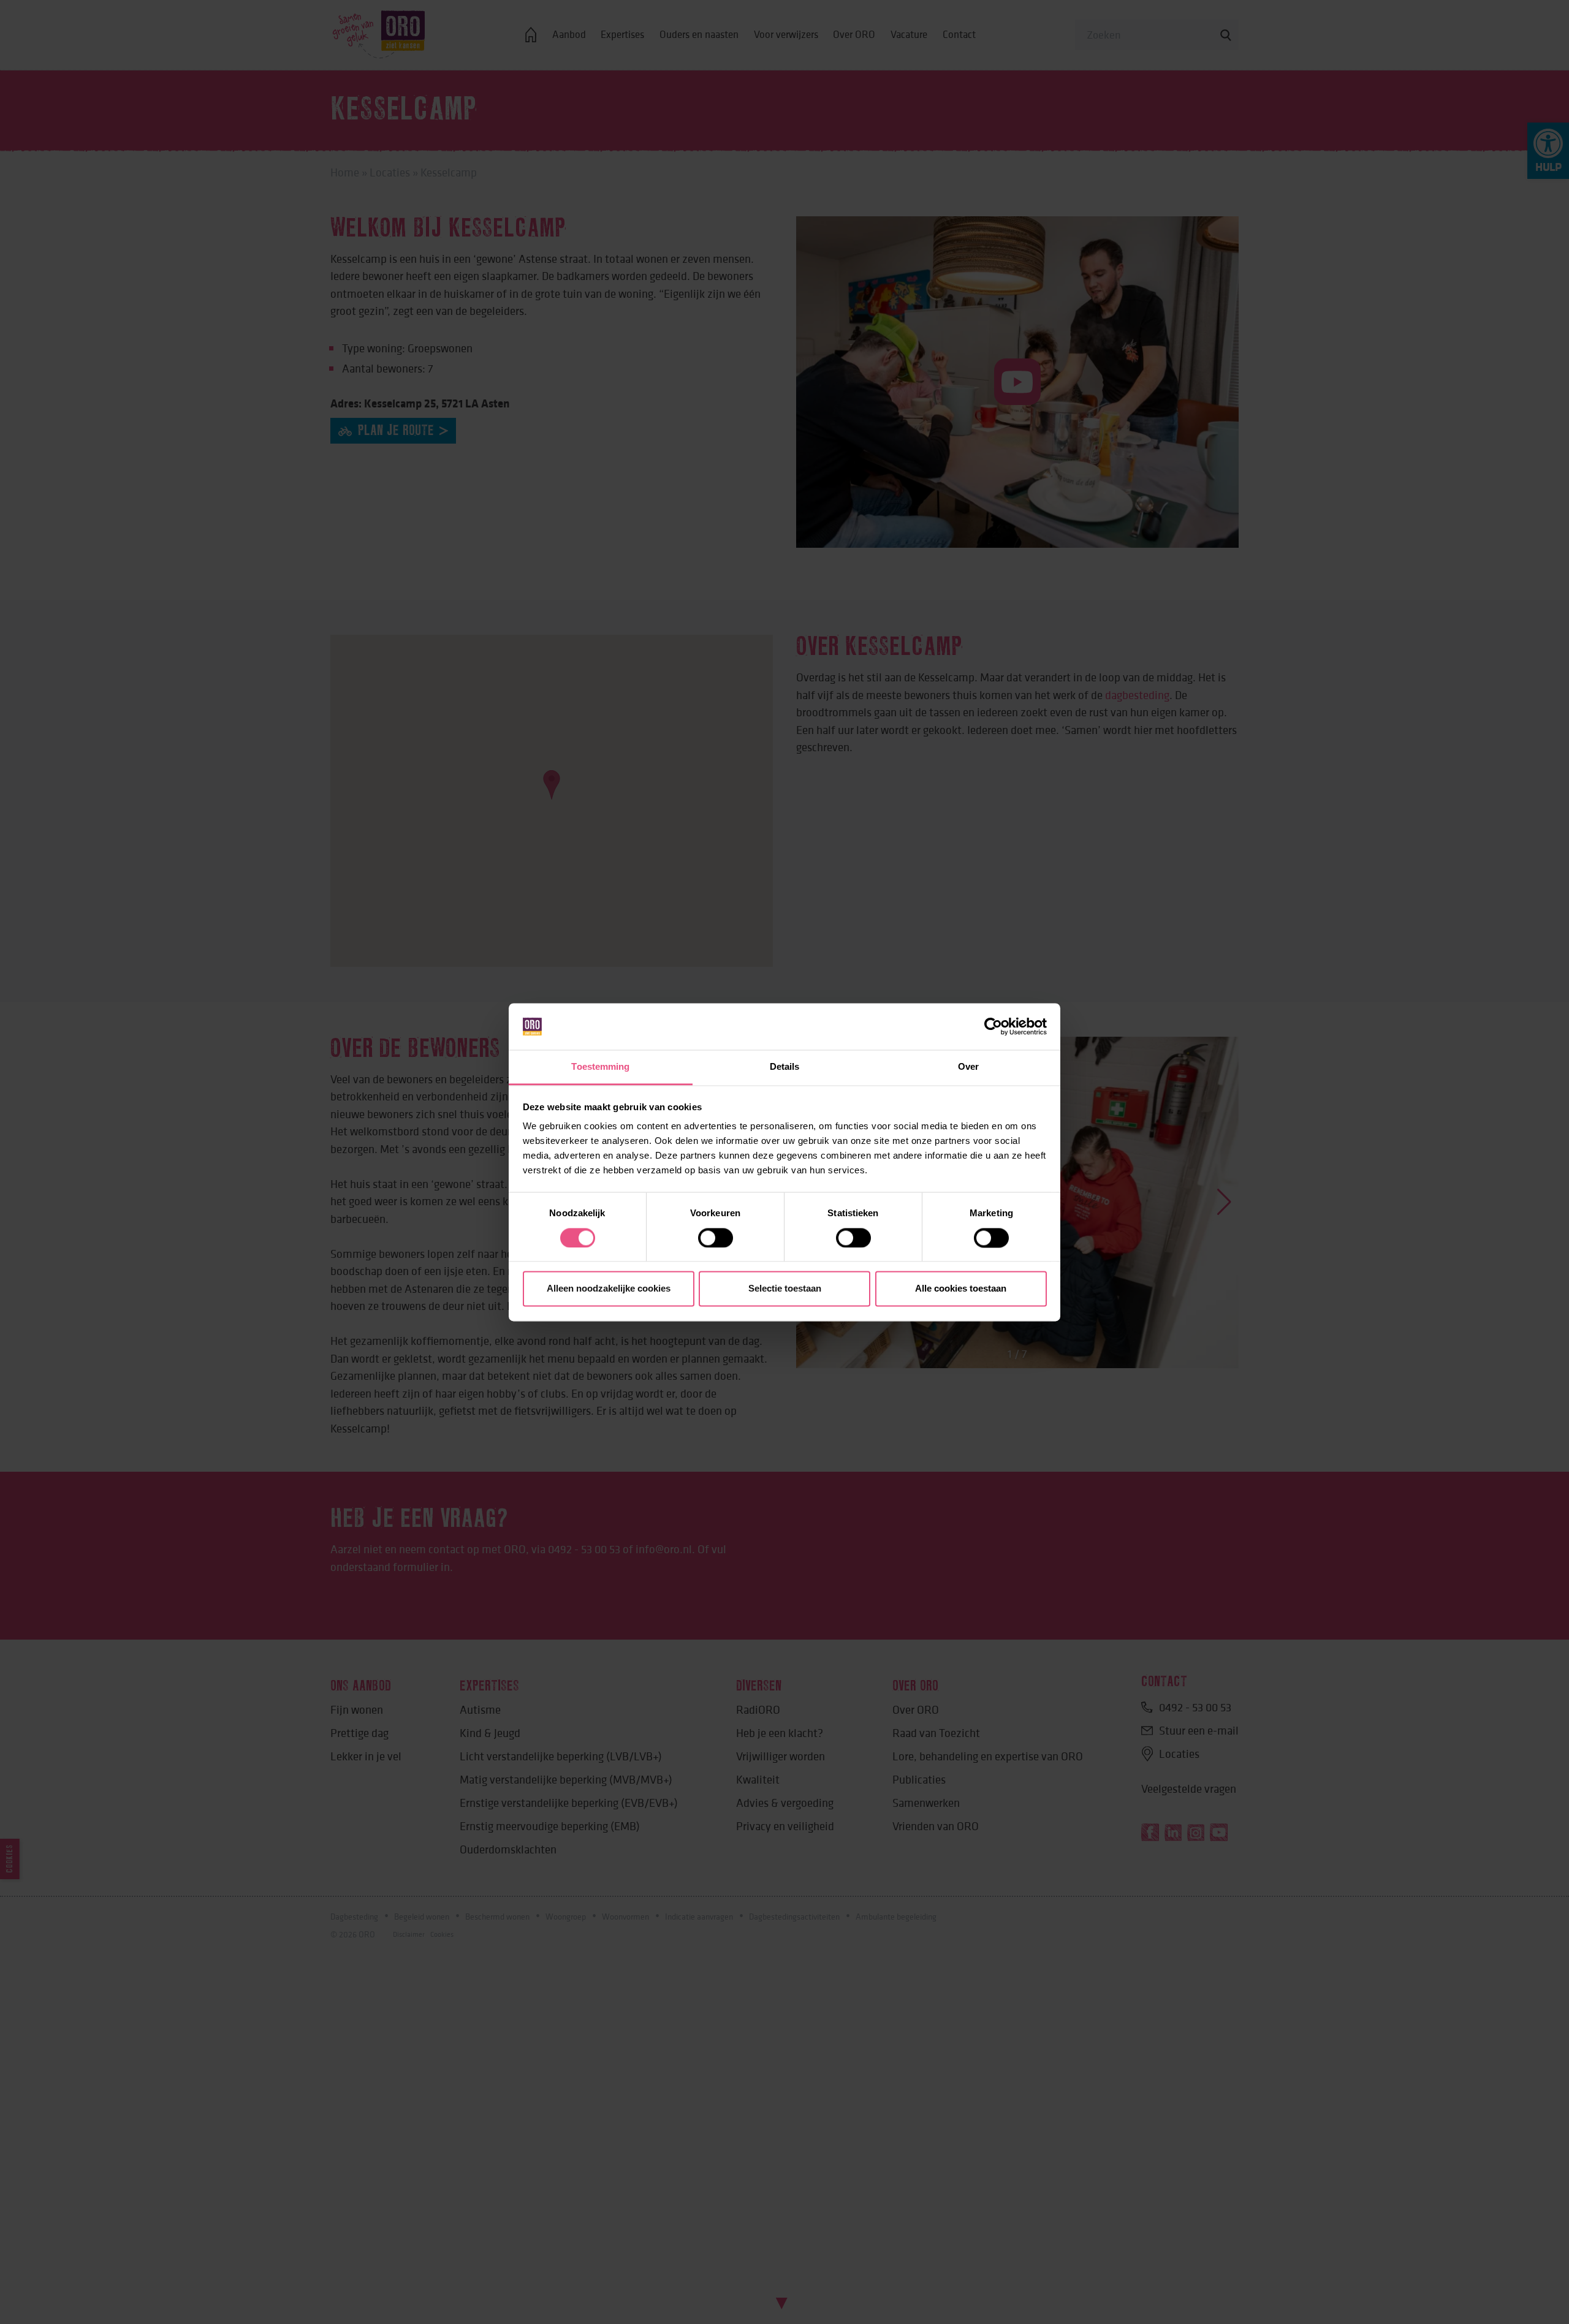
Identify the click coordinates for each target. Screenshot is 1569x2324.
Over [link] (968, 1067)
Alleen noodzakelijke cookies (609, 1289)
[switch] (716, 1238)
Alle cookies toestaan (961, 1289)
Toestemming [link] (600, 1067)
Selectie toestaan (785, 1289)
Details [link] (785, 1067)
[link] (993, 1026)
